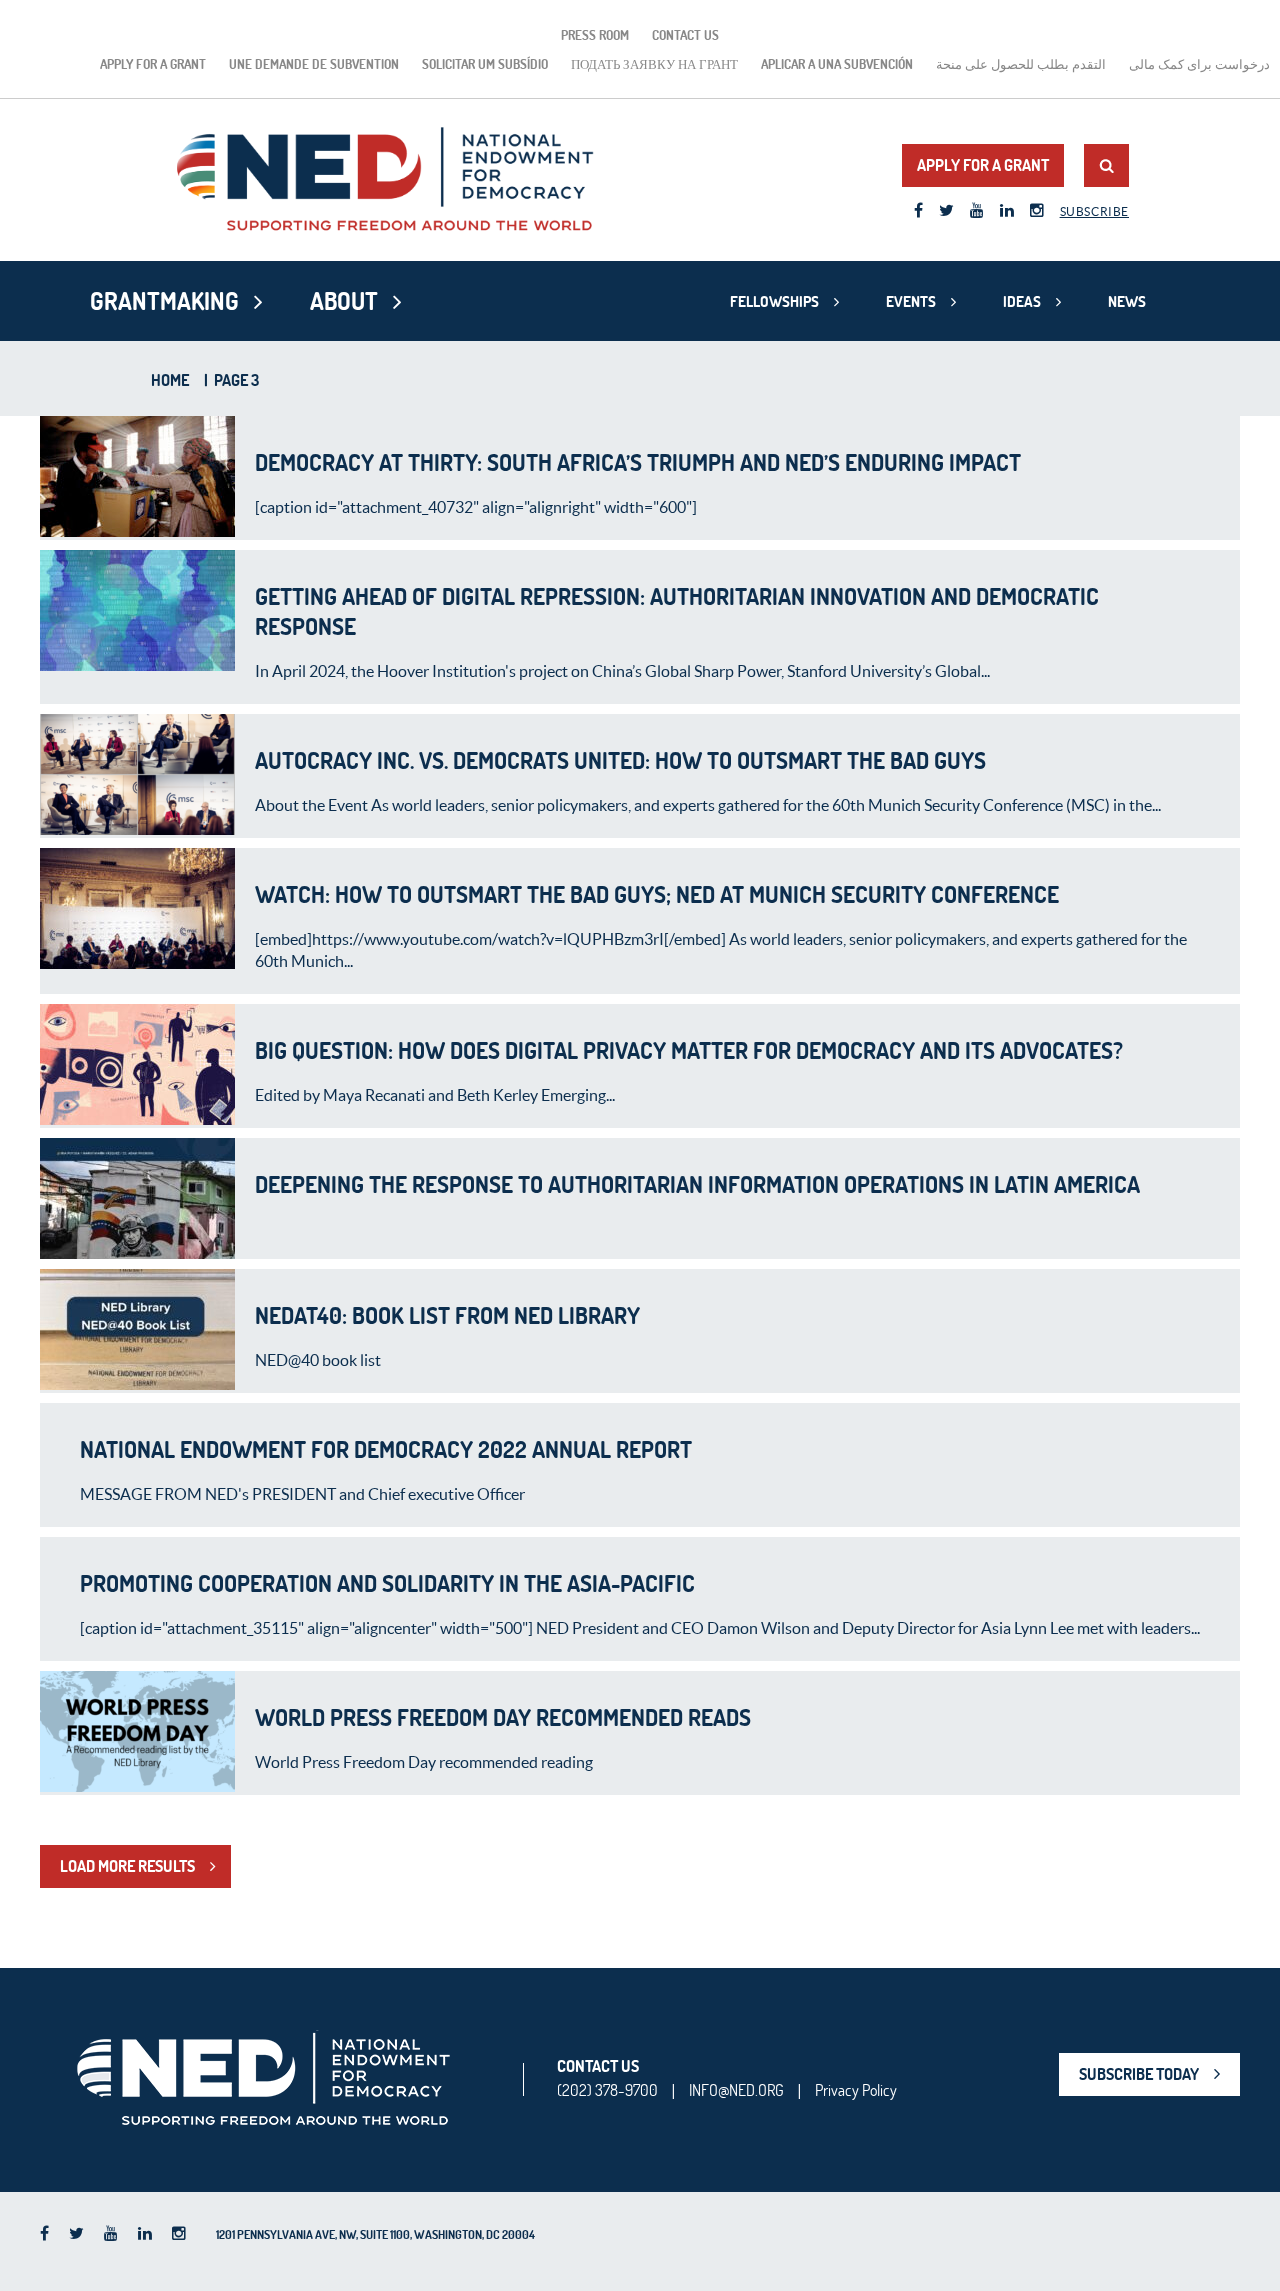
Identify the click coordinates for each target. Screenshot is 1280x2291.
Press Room (595, 35)
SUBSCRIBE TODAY (1139, 2074)
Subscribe (1094, 211)
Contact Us (685, 35)
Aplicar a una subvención (837, 64)
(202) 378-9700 (607, 2090)
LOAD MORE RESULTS (127, 1866)
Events (911, 301)
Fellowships (774, 301)
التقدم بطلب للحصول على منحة (1021, 64)
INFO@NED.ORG (736, 2090)
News (1127, 301)
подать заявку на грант (654, 64)
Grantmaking (164, 301)
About (344, 301)
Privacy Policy (856, 2090)
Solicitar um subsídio (485, 64)
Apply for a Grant (153, 64)
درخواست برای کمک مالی (1199, 64)
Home (170, 380)
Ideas (1022, 301)
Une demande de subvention (314, 64)
